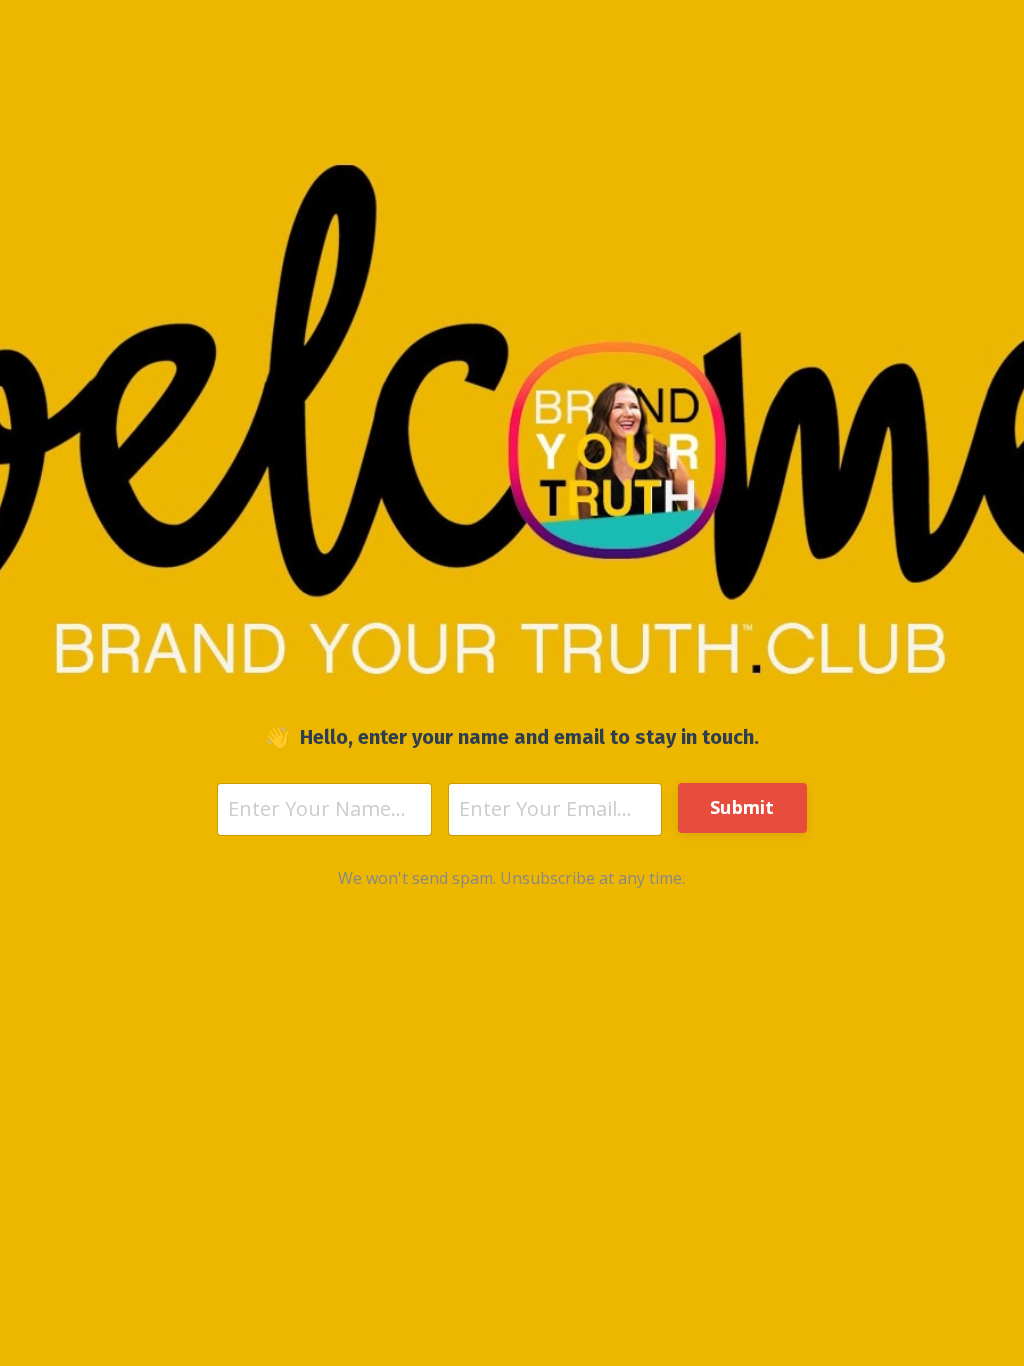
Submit (742, 807)
